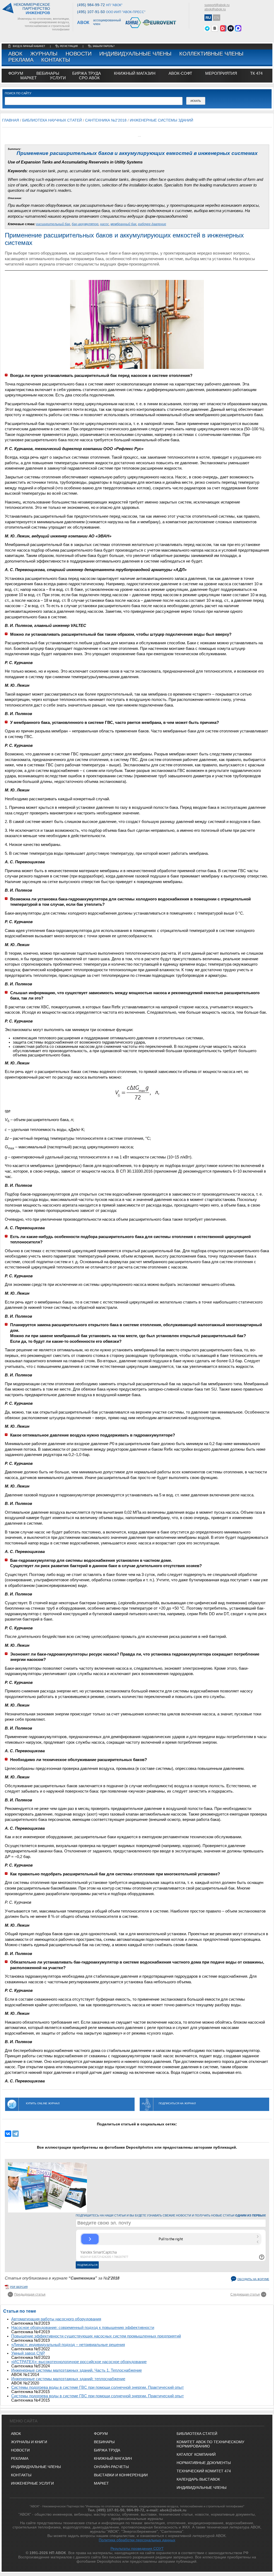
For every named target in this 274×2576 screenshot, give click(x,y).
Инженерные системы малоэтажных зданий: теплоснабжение (68, 2379)
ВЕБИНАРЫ (104, 2442)
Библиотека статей (197, 2434)
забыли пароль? (104, 46)
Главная (11, 120)
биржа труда (87, 73)
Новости (79, 54)
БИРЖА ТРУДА (107, 2450)
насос (104, 224)
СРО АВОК (89, 78)
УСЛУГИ (58, 78)
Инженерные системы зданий (161, 120)
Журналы (44, 54)
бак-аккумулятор (85, 224)
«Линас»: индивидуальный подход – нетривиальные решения (68, 2345)
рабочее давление (152, 224)
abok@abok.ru (215, 9)
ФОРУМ (16, 73)
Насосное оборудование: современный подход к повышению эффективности (83, 2328)
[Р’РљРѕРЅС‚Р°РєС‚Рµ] (8, 2134)
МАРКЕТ (28, 78)
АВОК (15, 54)
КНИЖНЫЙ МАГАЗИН (113, 2458)
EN (217, 18)
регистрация (69, 46)
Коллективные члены (211, 54)
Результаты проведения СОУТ (137, 2548)
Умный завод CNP (28, 2353)
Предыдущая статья (30, 2294)
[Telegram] (16, 2134)
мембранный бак (123, 224)
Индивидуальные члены (135, 54)
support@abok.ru (217, 5)
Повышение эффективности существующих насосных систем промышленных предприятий (96, 2336)
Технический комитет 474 (204, 2471)
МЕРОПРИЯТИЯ (221, 73)
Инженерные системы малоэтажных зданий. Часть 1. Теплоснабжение (77, 2370)
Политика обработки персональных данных (137, 2540)
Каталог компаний (196, 2454)
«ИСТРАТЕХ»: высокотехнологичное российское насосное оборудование (79, 2362)
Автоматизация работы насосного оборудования (56, 2319)
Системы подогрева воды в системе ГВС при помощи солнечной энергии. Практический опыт (98, 2387)
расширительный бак (53, 224)
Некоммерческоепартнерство (32, 9)
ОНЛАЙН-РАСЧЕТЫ (111, 2467)
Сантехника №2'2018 (106, 120)
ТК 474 (256, 73)
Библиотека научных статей (52, 120)
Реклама (21, 60)
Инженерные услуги (32, 2483)
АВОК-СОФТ (180, 73)
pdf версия (19, 2287)
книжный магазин (135, 73)
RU (208, 18)
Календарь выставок (198, 2479)
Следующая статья (245, 2294)
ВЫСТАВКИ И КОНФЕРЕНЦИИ (121, 2475)
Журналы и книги (29, 2442)
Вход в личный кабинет (29, 46)
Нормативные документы (204, 2463)
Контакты (56, 60)
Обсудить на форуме (253, 2279)
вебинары (48, 73)
